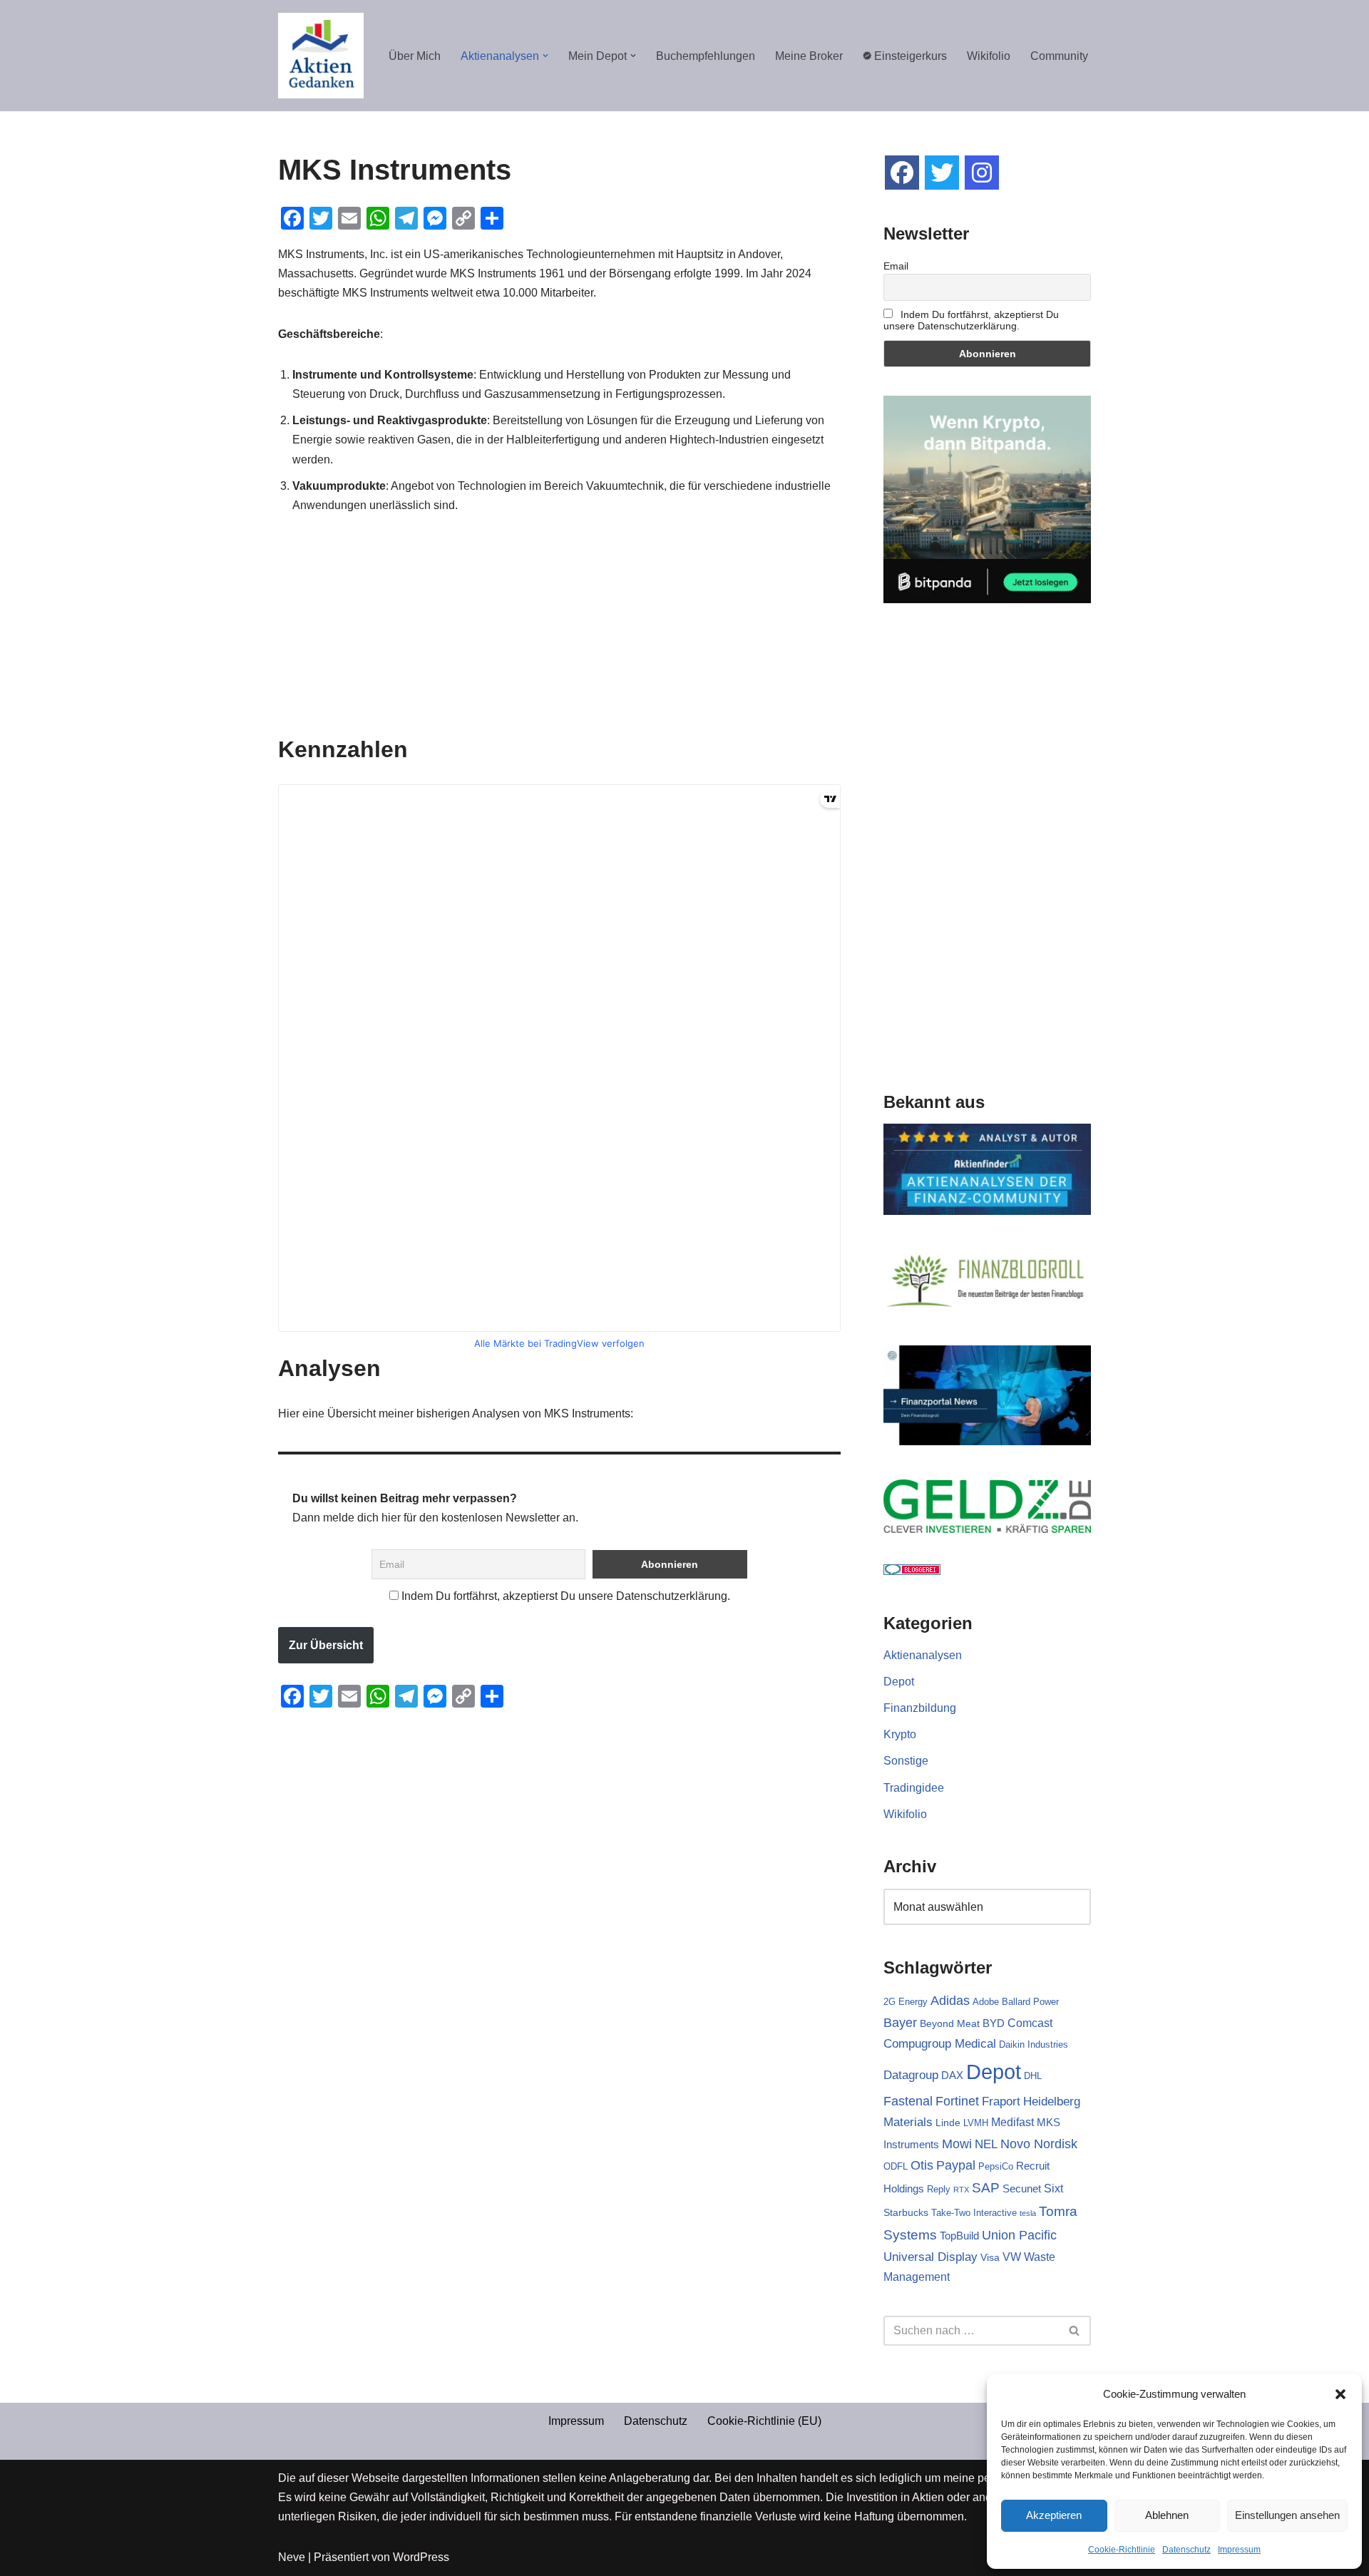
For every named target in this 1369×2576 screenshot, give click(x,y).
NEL (986, 2144)
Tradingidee (914, 1788)
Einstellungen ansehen (1287, 2515)
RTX (961, 2190)
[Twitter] (942, 173)
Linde (948, 2123)
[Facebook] (902, 173)
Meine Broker (809, 56)
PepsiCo (996, 2166)
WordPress (421, 2557)
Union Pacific (1019, 2235)
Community (1059, 56)
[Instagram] (982, 173)
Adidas (950, 2001)
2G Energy (906, 2002)
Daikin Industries (1034, 2044)
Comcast (1030, 2023)
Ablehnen (1167, 2515)
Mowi (957, 2144)
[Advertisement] (559, 636)
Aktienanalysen (923, 1655)
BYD (994, 2023)
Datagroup (911, 2075)
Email (896, 266)
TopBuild (959, 2236)
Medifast (1012, 2122)
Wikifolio (989, 56)
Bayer (900, 2022)
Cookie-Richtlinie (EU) (764, 2421)
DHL (1033, 2076)
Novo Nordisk (1039, 2144)
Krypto (900, 1734)
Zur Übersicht (326, 1645)
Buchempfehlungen (706, 56)
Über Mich (415, 56)
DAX (952, 2075)
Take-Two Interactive (974, 2213)
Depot (899, 1682)
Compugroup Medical (940, 2043)
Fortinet (957, 2101)
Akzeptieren (1054, 2515)
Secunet (1022, 2188)
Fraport (1001, 2101)
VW (1012, 2257)
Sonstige (906, 1761)
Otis (922, 2165)
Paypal (956, 2165)
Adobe (986, 2002)
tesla (1028, 2213)
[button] (1340, 2394)
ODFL (896, 2166)
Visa (990, 2257)
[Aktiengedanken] (321, 56)
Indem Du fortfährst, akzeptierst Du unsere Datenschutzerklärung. (564, 1596)
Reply (939, 2189)
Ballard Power (1030, 2002)
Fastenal (908, 2101)
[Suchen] (1075, 2331)
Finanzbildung (920, 1708)
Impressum (1239, 2550)
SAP (986, 2187)
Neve (292, 2557)
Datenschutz (1186, 2550)
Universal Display (930, 2257)
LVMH (976, 2123)
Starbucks (906, 2212)
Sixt (1053, 2188)
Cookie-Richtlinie (1122, 2550)
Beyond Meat (950, 2023)
